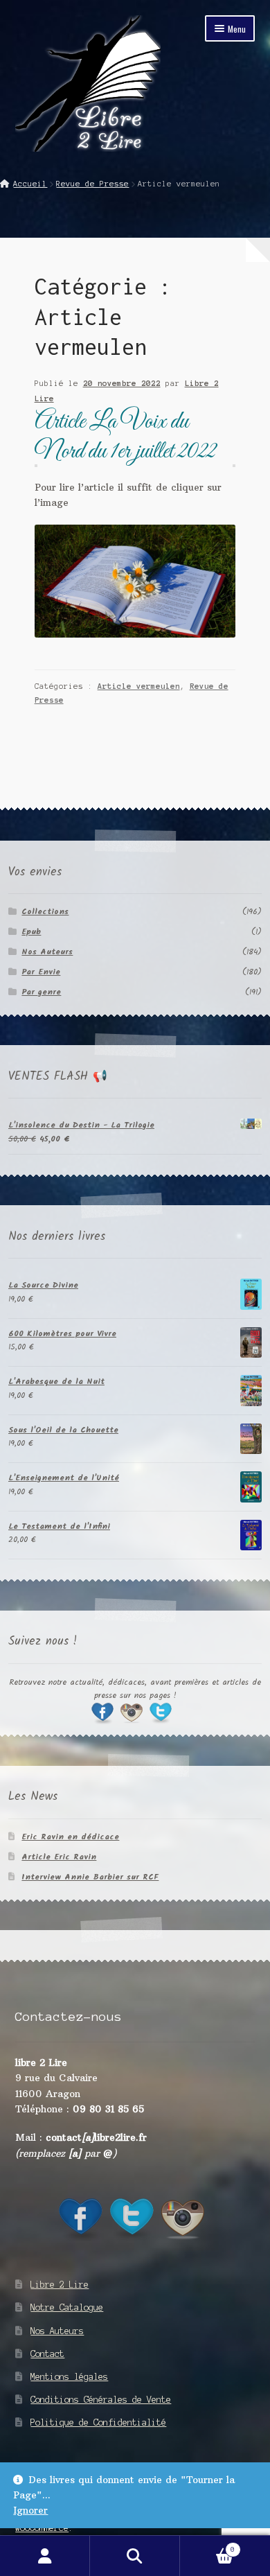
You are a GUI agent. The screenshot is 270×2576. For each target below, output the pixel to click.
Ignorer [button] (30, 2511)
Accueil (30, 184)
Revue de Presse (92, 184)
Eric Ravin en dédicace (70, 1837)
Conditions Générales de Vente (101, 2400)
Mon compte (45, 2556)
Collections (45, 912)
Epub (31, 932)
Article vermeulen (139, 686)
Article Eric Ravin (59, 1857)
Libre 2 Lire (60, 2285)
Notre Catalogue (67, 2307)
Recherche (135, 2556)
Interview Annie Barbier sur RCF (90, 1877)
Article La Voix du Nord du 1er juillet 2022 (125, 437)
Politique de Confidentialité (98, 2422)
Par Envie (41, 972)
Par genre (41, 992)
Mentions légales (69, 2377)
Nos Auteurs (47, 952)
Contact (47, 2354)
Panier (207, 2546)
